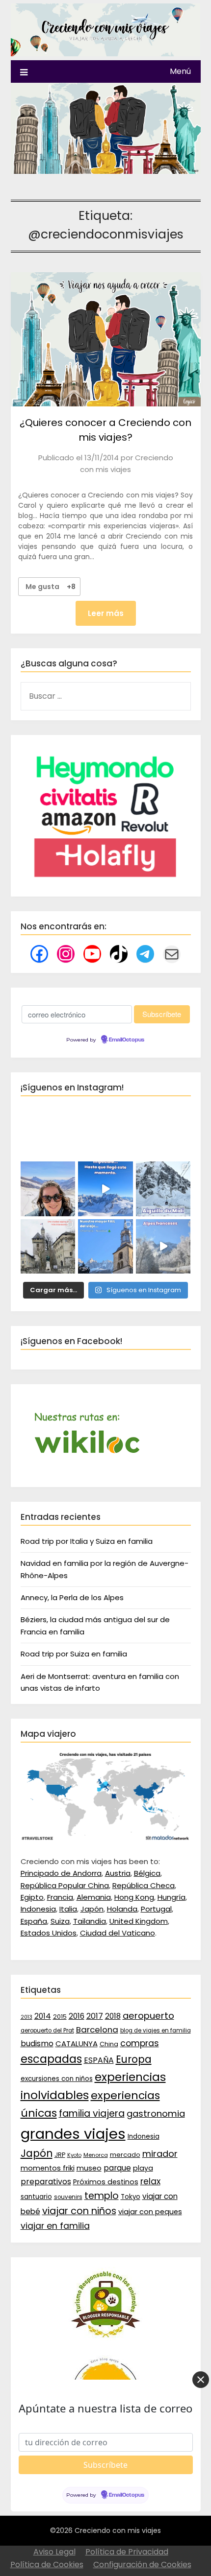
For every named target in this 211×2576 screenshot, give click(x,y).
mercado (125, 2155)
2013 (26, 2017)
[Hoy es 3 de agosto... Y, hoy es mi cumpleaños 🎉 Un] (48, 1189)
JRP (60, 2155)
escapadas (51, 2059)
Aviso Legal (54, 2552)
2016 (77, 2016)
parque (117, 2168)
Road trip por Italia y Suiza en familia (87, 1541)
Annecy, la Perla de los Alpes (72, 1597)
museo (89, 2168)
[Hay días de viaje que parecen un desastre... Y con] (105, 1247)
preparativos (46, 2182)
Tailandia (90, 1921)
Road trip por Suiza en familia (74, 1654)
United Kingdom (139, 1921)
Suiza (60, 1921)
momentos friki (48, 2168)
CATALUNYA (77, 2044)
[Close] (201, 2380)
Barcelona (97, 2030)
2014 (43, 2016)
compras (140, 2043)
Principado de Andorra (61, 1873)
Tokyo (131, 2197)
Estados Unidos (49, 1933)
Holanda (122, 1909)
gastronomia (156, 2114)
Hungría (171, 1897)
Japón (92, 1909)
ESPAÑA (99, 2060)
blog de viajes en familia (156, 2031)
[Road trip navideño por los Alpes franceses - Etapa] (163, 1247)
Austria (118, 1873)
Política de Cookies (47, 2564)
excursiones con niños (57, 2079)
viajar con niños (79, 2211)
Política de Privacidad (127, 2552)
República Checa (144, 1885)
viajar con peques (150, 2212)
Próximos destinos (106, 2182)
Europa (134, 2059)
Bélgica (147, 1873)
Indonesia (38, 1909)
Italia (68, 1909)
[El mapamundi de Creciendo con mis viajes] (106, 1838)
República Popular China (65, 1885)
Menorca (96, 2155)
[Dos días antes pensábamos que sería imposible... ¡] (163, 1189)
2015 (60, 2017)
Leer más (106, 613)
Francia (60, 1897)
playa (143, 2168)
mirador (160, 2154)
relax (150, 2181)
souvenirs (68, 2197)
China (109, 2044)
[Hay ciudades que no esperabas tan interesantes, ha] (48, 1247)
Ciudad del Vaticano (118, 1933)
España (34, 1921)
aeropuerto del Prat (47, 2031)
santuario (36, 2197)
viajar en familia (55, 2226)
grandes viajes (73, 2134)
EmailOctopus (127, 1040)
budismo (37, 2044)
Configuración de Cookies (142, 2564)
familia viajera (92, 2114)
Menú (180, 71)
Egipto (32, 1897)
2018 (113, 2016)
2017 (95, 2016)
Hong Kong (134, 1897)
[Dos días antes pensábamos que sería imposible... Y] (105, 1189)
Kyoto (74, 2155)
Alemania (94, 1897)
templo (102, 2196)
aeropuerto (148, 2016)
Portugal (156, 1909)
